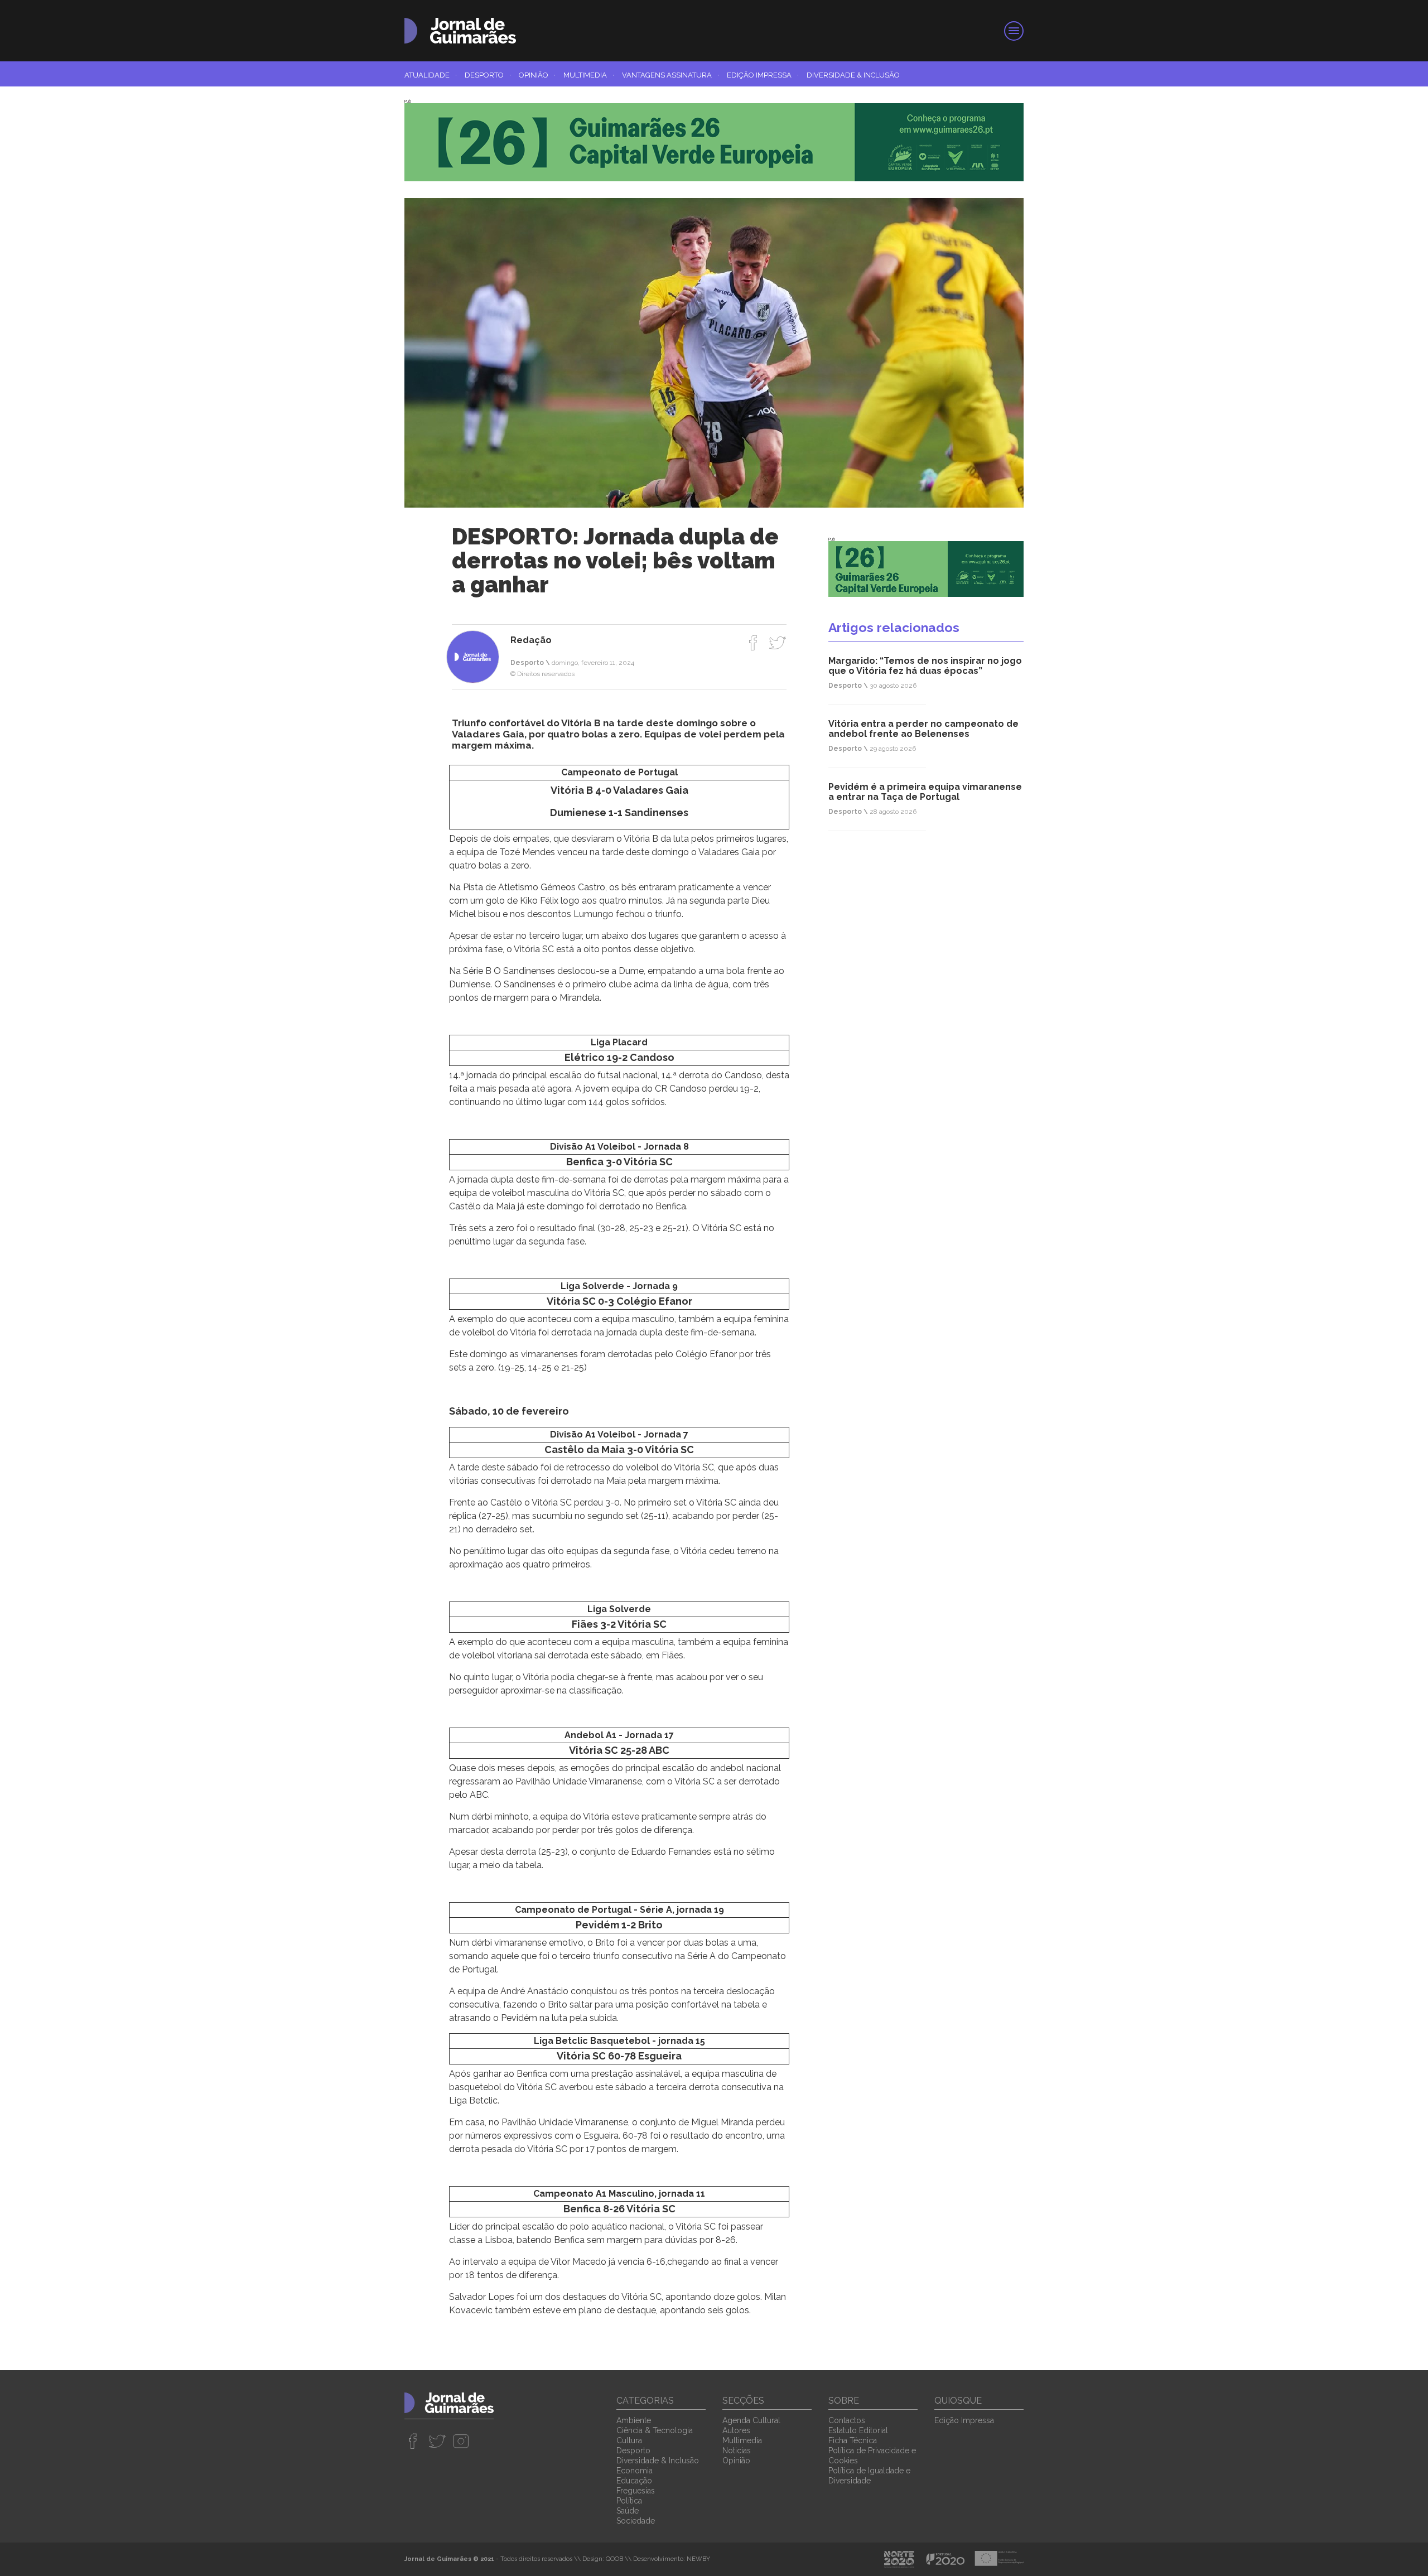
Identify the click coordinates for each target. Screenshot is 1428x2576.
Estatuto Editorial (858, 2430)
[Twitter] (777, 643)
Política (629, 2501)
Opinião (537, 75)
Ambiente (634, 2420)
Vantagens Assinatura (670, 75)
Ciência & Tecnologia (655, 2430)
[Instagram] (461, 2441)
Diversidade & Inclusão (853, 75)
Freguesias (636, 2491)
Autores (736, 2430)
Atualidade (431, 75)
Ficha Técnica (853, 2440)
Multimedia (589, 75)
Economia (635, 2471)
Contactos (847, 2420)
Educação (634, 2481)
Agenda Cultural (751, 2420)
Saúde (628, 2511)
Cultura (629, 2440)
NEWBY (698, 2559)
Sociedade (636, 2521)
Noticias (737, 2450)
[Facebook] (753, 643)
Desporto (488, 75)
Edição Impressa (763, 75)
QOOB (614, 2559)
